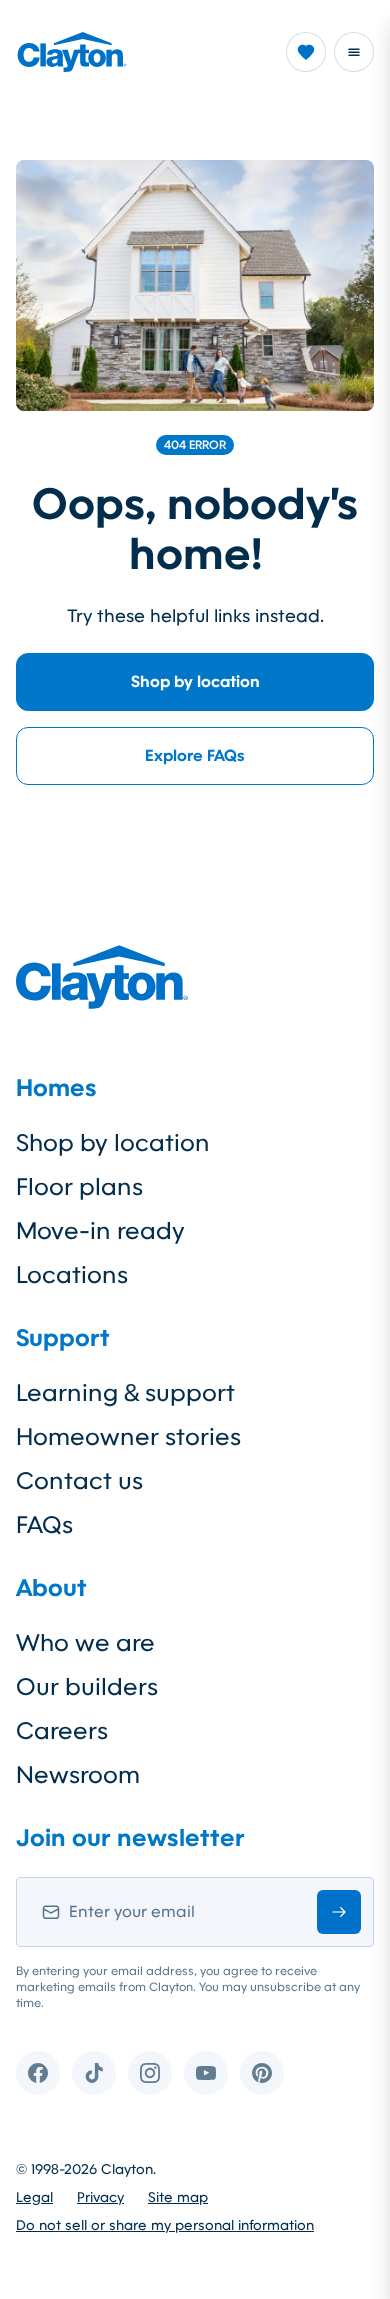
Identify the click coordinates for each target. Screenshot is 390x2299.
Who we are (85, 1643)
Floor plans (79, 1187)
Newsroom (78, 1775)
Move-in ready (100, 1231)
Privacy (100, 2197)
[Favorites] (306, 52)
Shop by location (195, 681)
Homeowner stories (128, 1437)
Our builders (87, 1687)
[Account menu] (354, 52)
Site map (178, 2197)
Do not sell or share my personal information (165, 2225)
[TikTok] (94, 2073)
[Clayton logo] (72, 52)
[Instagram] (150, 2073)
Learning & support (125, 1393)
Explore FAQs (195, 755)
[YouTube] (206, 2073)
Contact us (79, 1481)
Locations (72, 1275)
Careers (62, 1731)
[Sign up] (339, 1912)
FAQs (44, 1525)
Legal (34, 2197)
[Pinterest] (262, 2073)
